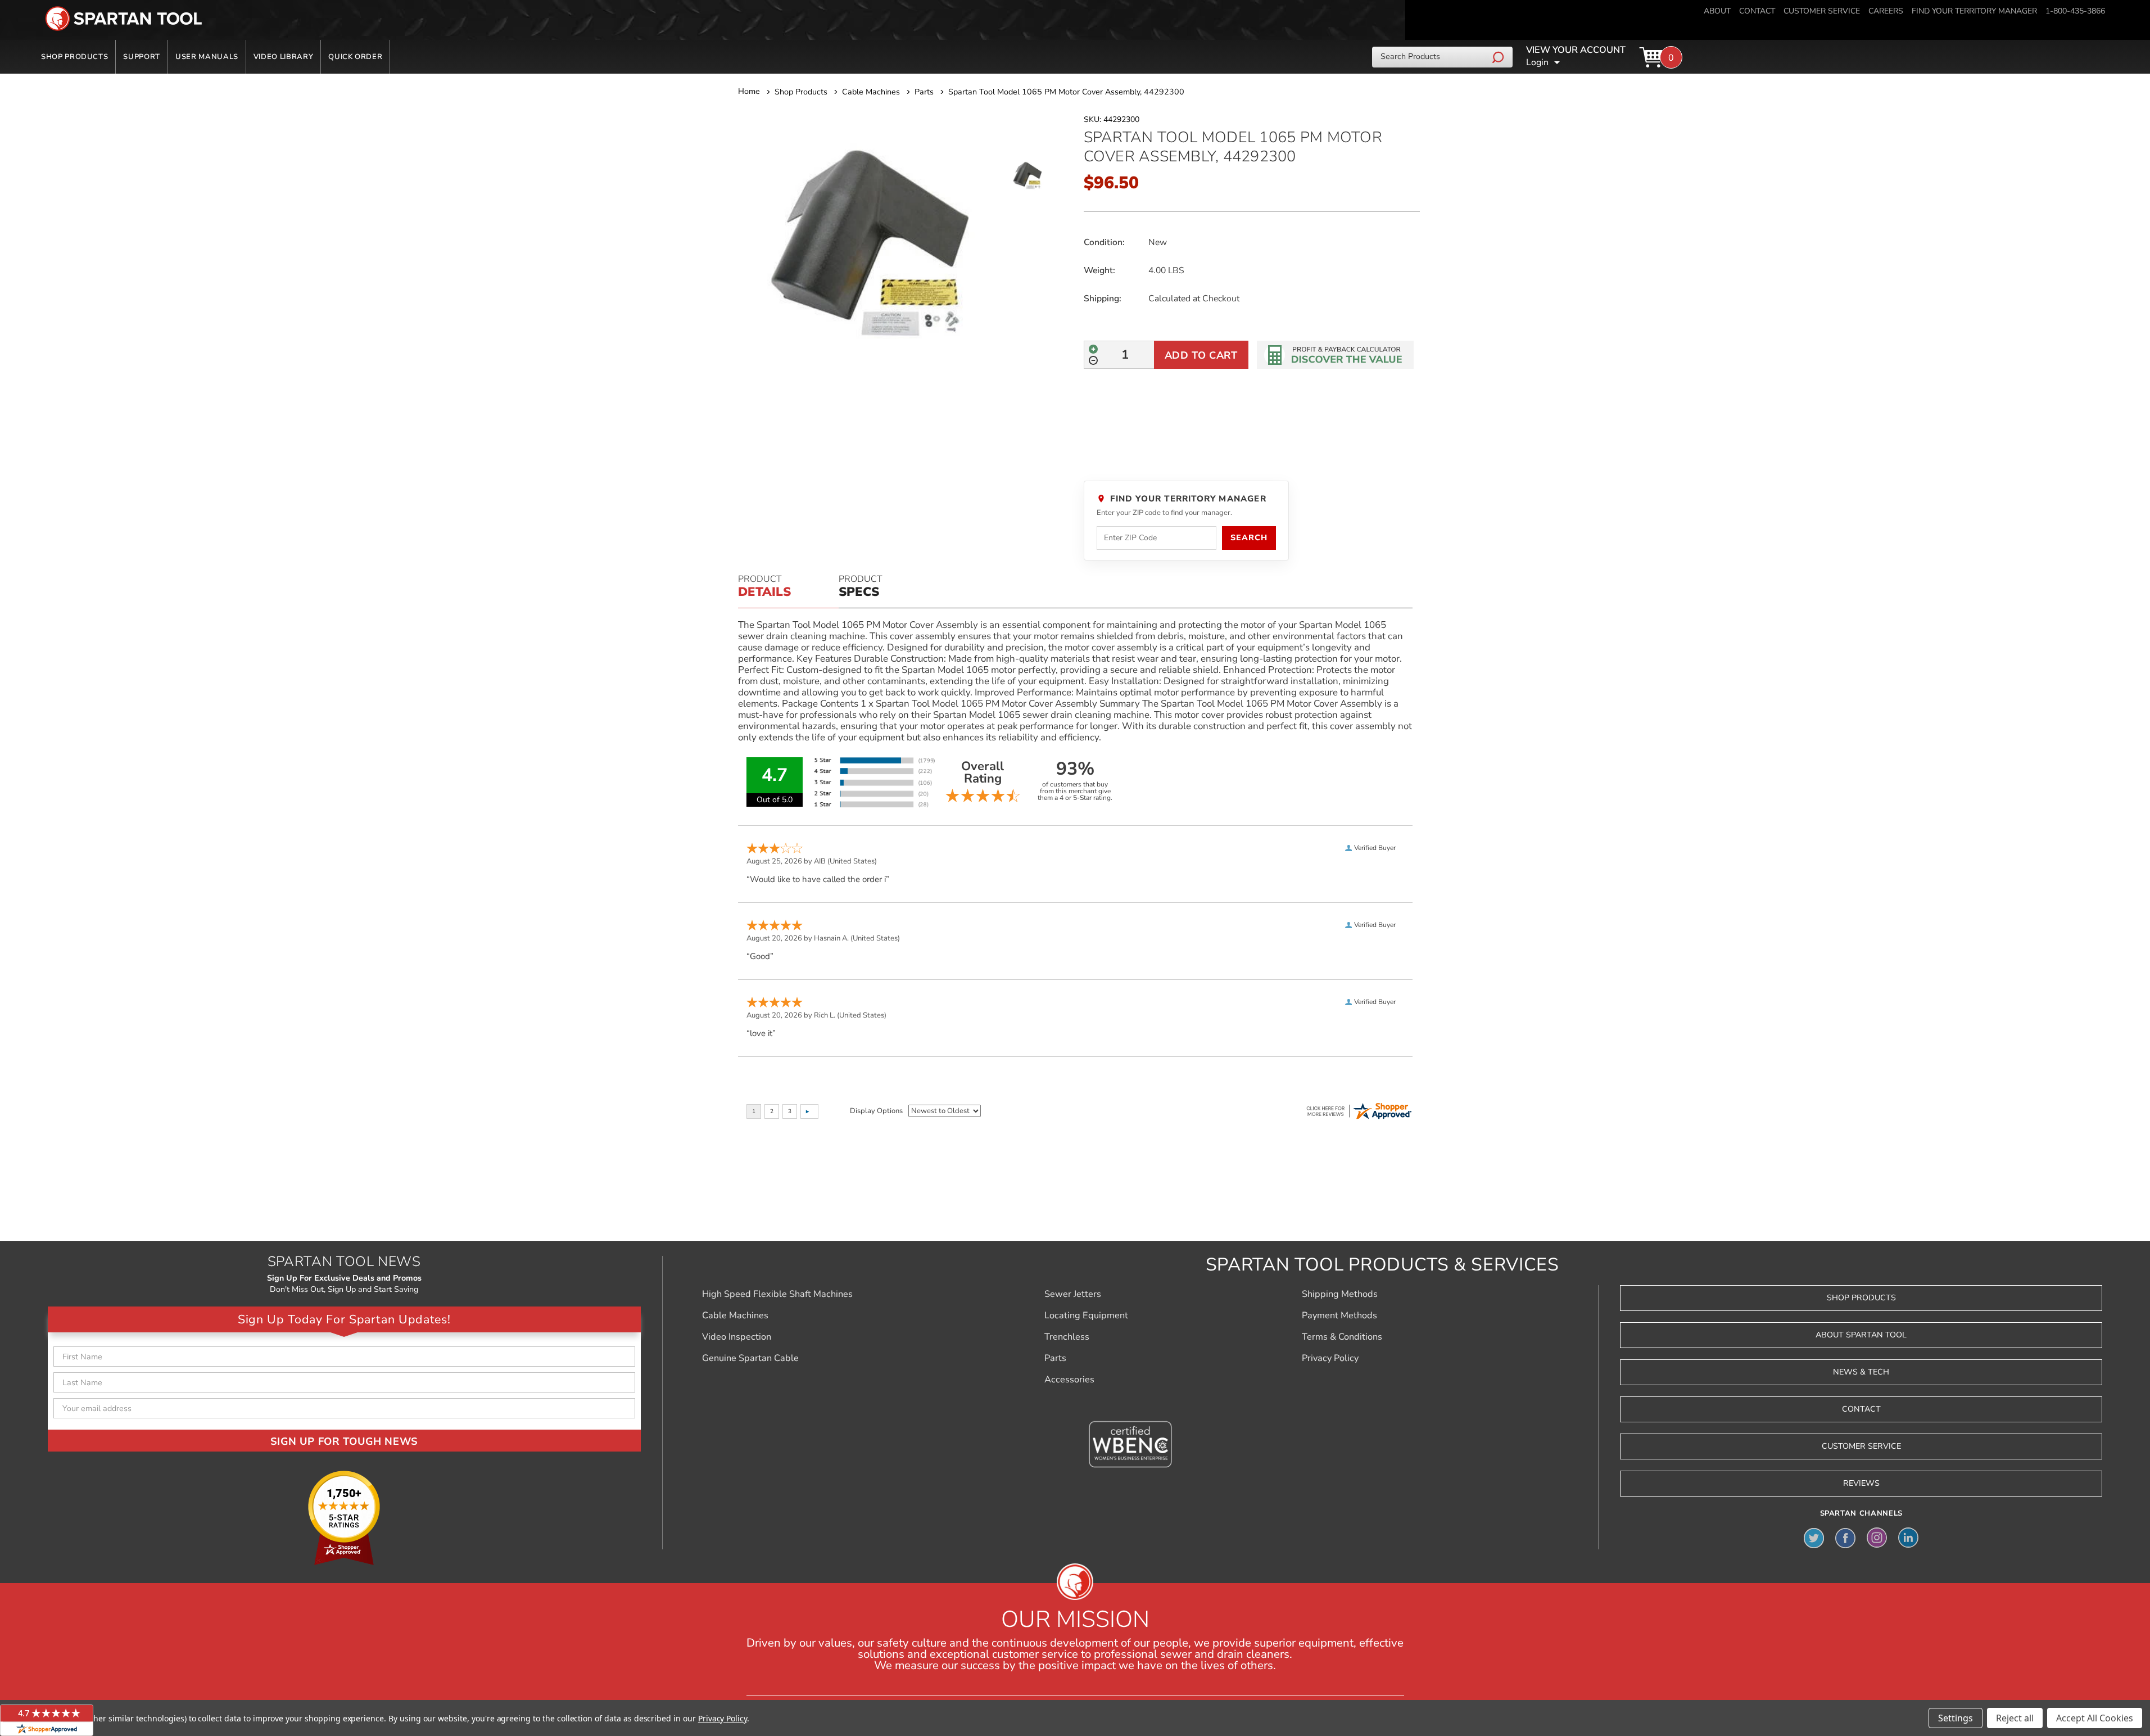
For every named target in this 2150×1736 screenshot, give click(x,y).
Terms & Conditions (1342, 1337)
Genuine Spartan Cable (750, 1358)
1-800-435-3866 (2075, 11)
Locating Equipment (1086, 1315)
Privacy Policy (1330, 1358)
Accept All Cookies (2095, 1718)
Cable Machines (735, 1315)
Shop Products (74, 57)
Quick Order (355, 57)
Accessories (1069, 1380)
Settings (1956, 1718)
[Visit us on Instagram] (1877, 1538)
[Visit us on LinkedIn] (1908, 1538)
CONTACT (1757, 11)
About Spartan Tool (1861, 1335)
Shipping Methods (1340, 1294)
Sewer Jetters (1073, 1294)
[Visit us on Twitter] (1814, 1538)
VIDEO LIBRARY (283, 57)
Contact (1861, 1409)
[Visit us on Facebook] (1845, 1538)
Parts (1055, 1358)
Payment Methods (1339, 1315)
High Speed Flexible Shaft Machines (777, 1294)
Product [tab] (764, 587)
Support (142, 57)
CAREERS (1886, 11)
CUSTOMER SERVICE (1822, 11)
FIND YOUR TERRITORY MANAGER (1974, 11)
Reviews (1861, 1483)
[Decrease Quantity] (1093, 360)
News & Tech (1861, 1372)
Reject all (2015, 1718)
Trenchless (1067, 1337)
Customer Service (1861, 1446)
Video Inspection (737, 1337)
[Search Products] (1499, 57)
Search (1249, 538)
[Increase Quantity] (1093, 349)
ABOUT (1717, 11)
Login (1537, 62)
